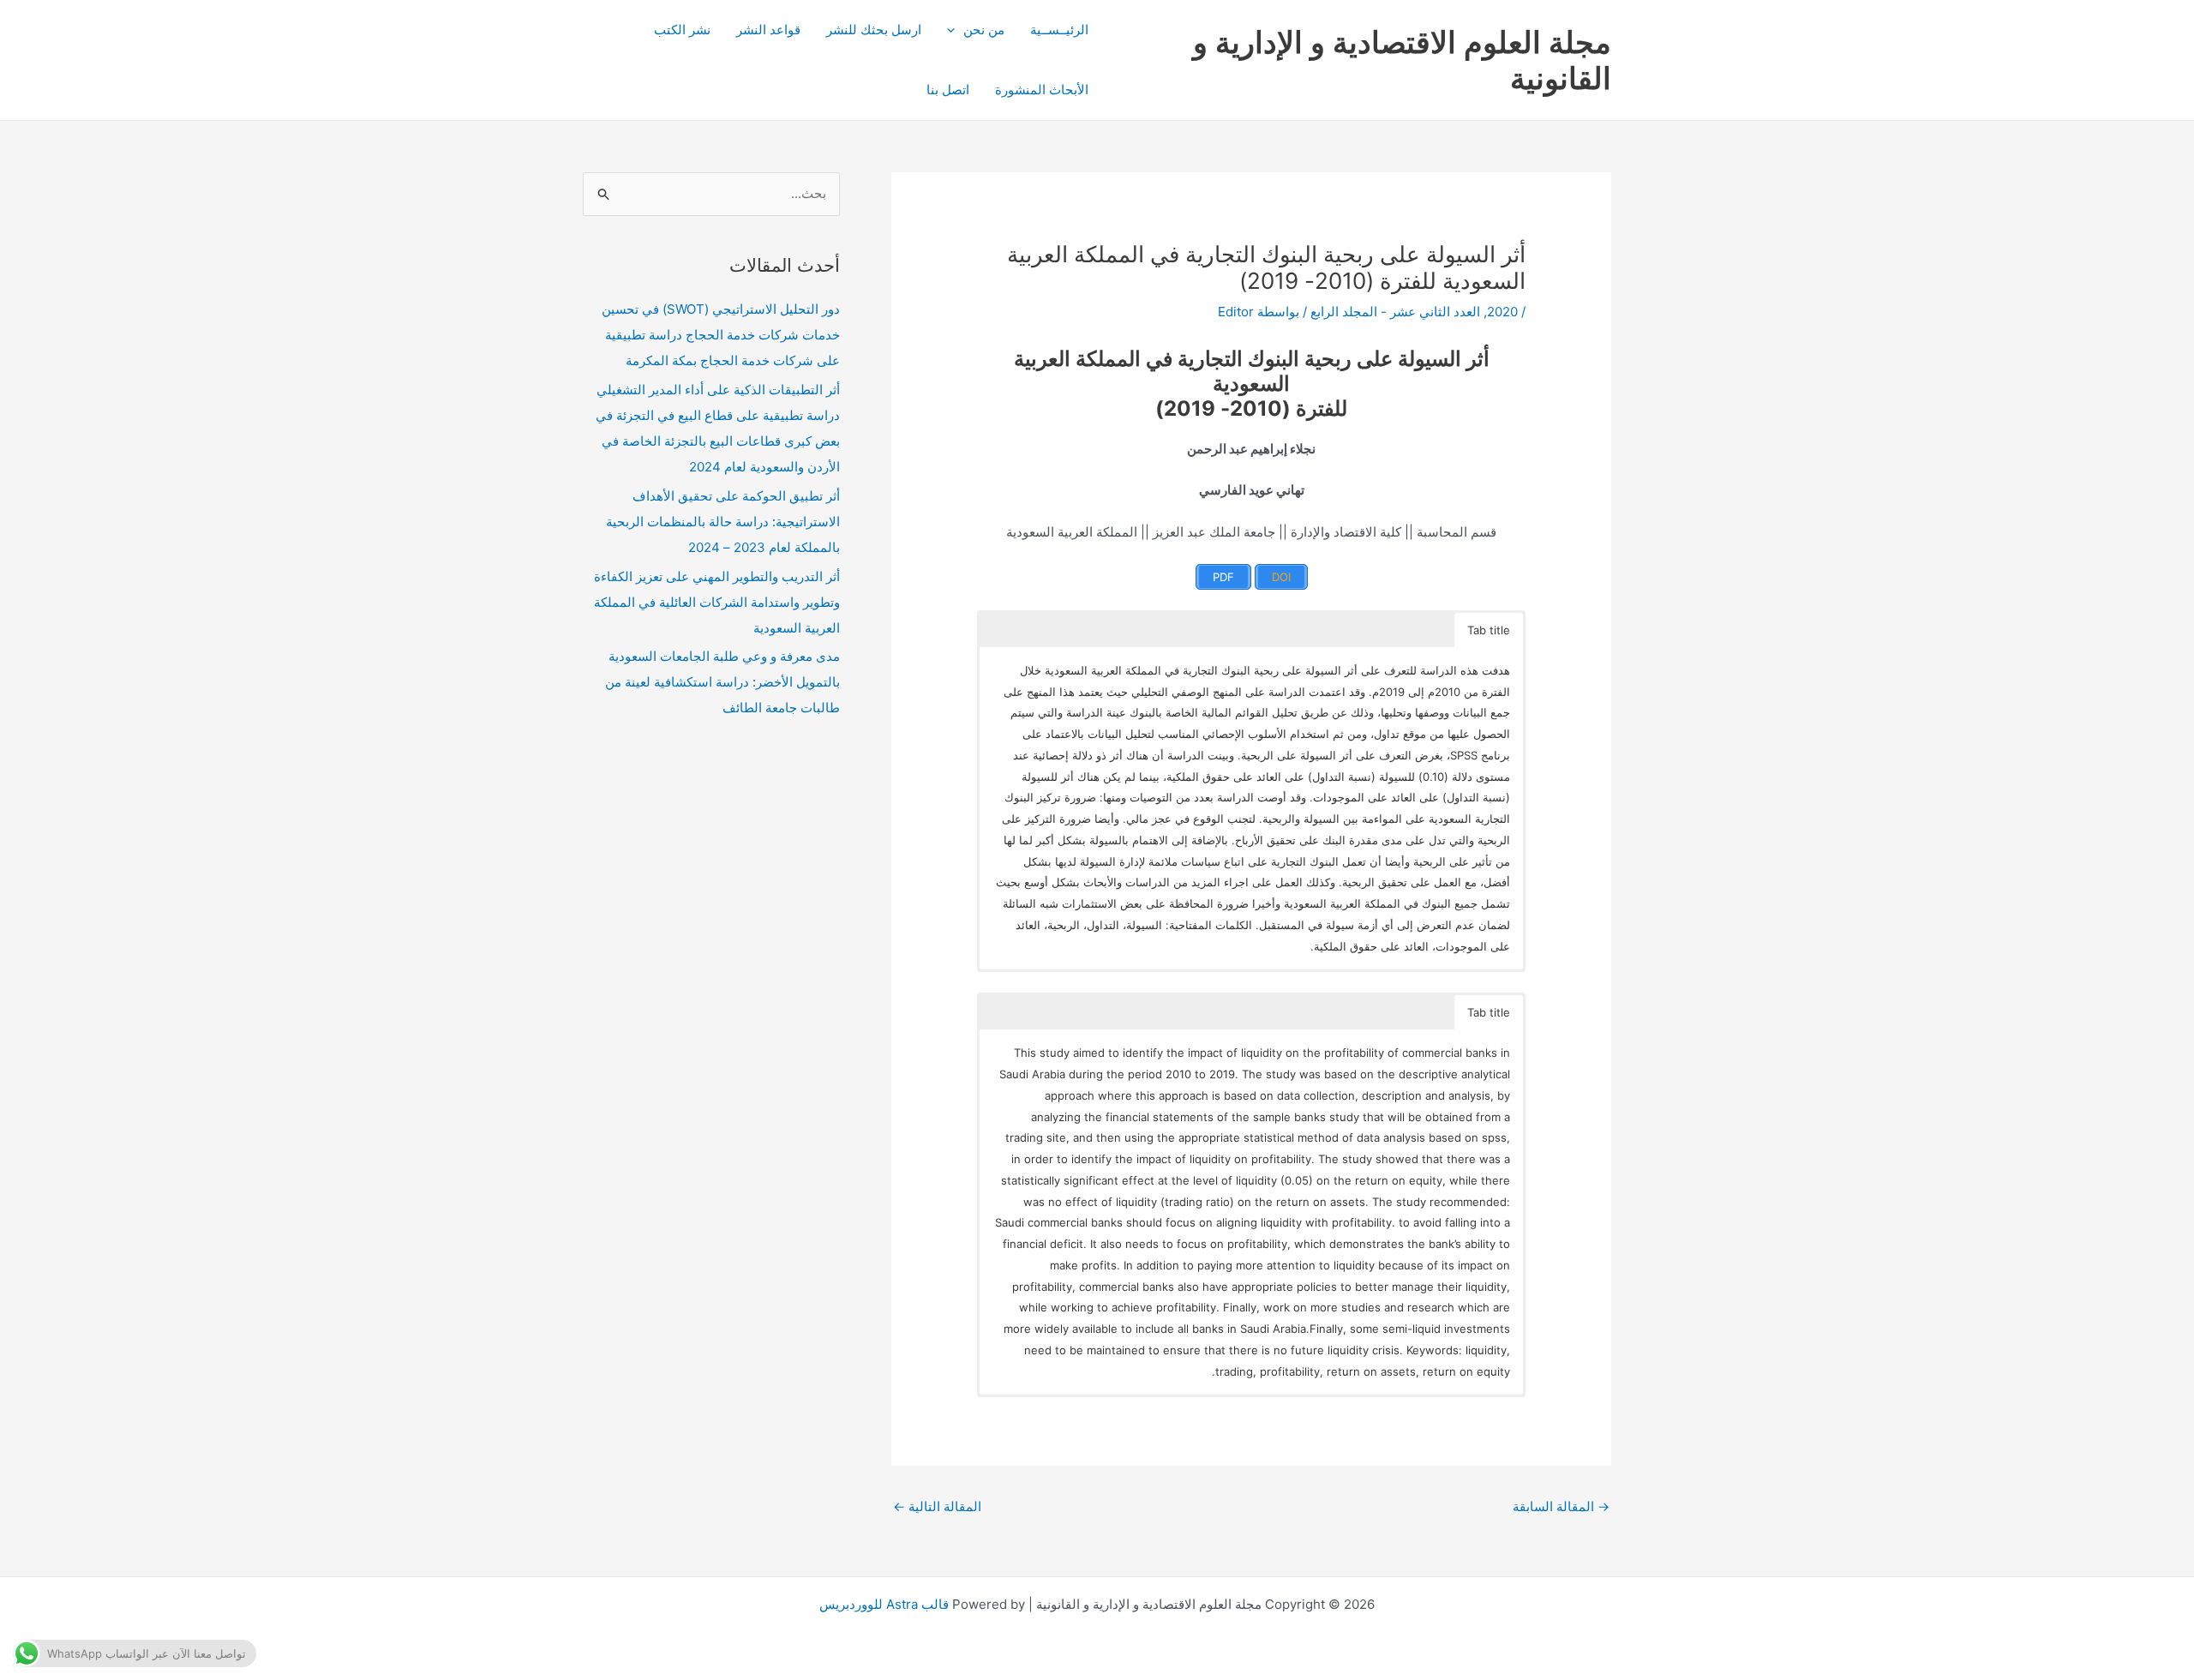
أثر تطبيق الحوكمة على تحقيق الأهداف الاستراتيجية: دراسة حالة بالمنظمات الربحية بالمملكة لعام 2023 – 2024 (723, 522)
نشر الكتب (682, 30)
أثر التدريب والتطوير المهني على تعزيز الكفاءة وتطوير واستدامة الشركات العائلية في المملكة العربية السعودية (717, 602)
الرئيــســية (1059, 30)
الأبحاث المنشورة (1042, 90)
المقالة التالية (937, 1506)
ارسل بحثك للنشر (874, 30)
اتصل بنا (948, 90)
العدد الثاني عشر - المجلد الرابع (1395, 312)
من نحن (984, 30)
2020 (1502, 312)
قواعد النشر (768, 30)
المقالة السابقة (1561, 1506)
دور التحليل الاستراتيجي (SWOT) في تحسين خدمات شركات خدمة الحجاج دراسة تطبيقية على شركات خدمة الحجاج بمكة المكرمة (721, 335)
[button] (955, 30)
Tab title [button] (1489, 630)
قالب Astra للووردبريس (884, 1604)
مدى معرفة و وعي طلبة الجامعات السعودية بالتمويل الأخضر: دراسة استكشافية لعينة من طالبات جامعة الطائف (722, 682)
